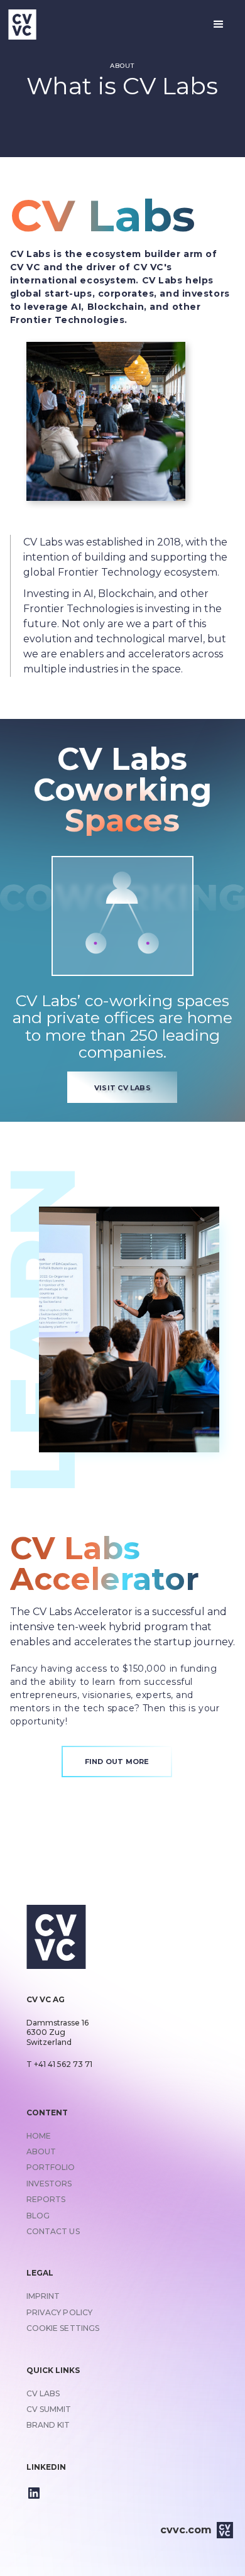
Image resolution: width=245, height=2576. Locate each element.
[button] (219, 25)
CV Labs (103, 216)
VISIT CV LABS (122, 1088)
